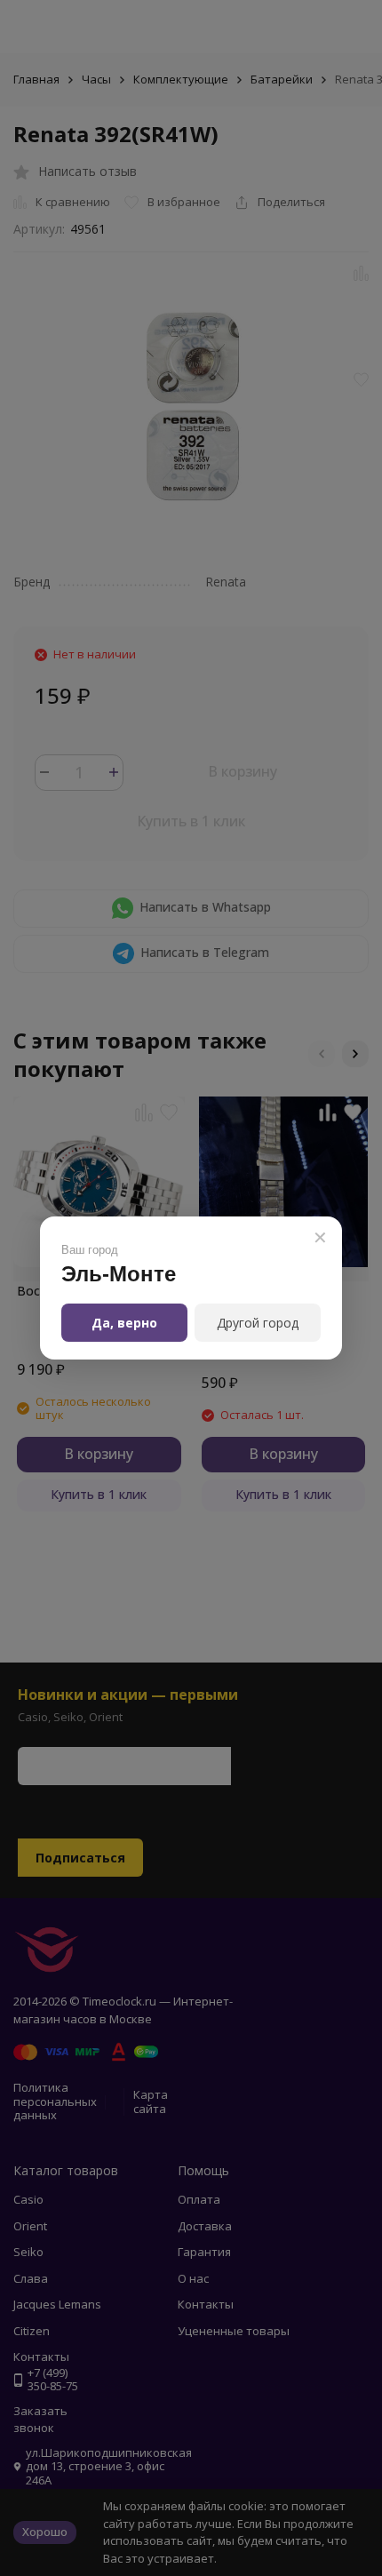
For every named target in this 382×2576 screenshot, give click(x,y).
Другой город (258, 1323)
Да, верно (124, 1323)
